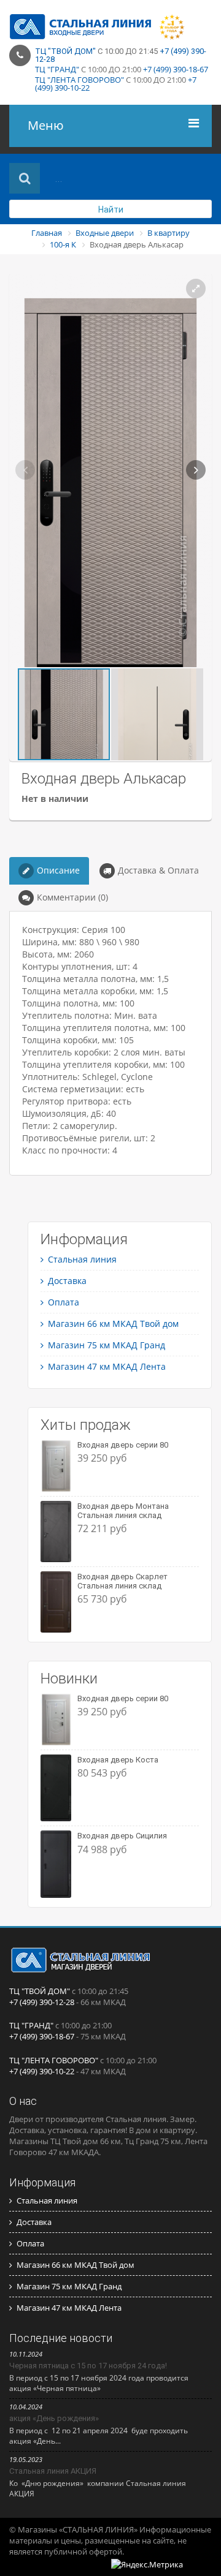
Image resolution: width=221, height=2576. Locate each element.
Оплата (64, 1302)
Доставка (67, 1281)
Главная (47, 233)
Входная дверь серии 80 (123, 1445)
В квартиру (169, 233)
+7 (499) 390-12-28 (42, 2002)
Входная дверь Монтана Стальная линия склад (123, 1510)
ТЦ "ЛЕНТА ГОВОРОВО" (79, 80)
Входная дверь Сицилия (122, 1836)
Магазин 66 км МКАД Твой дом (113, 1324)
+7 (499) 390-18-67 (176, 69)
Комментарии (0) (72, 897)
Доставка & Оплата (158, 870)
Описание (58, 870)
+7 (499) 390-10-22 (42, 2071)
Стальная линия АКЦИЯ (53, 2471)
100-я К (63, 244)
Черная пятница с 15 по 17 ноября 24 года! (88, 2366)
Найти (111, 210)
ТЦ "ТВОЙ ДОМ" (65, 51)
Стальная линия (82, 1259)
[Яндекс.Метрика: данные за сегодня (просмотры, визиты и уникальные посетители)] (147, 2564)
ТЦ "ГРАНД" (57, 69)
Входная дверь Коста (118, 1760)
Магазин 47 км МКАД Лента (107, 1366)
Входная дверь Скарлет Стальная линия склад (122, 1581)
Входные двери (105, 233)
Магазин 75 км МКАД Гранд (107, 1345)
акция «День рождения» (54, 2418)
